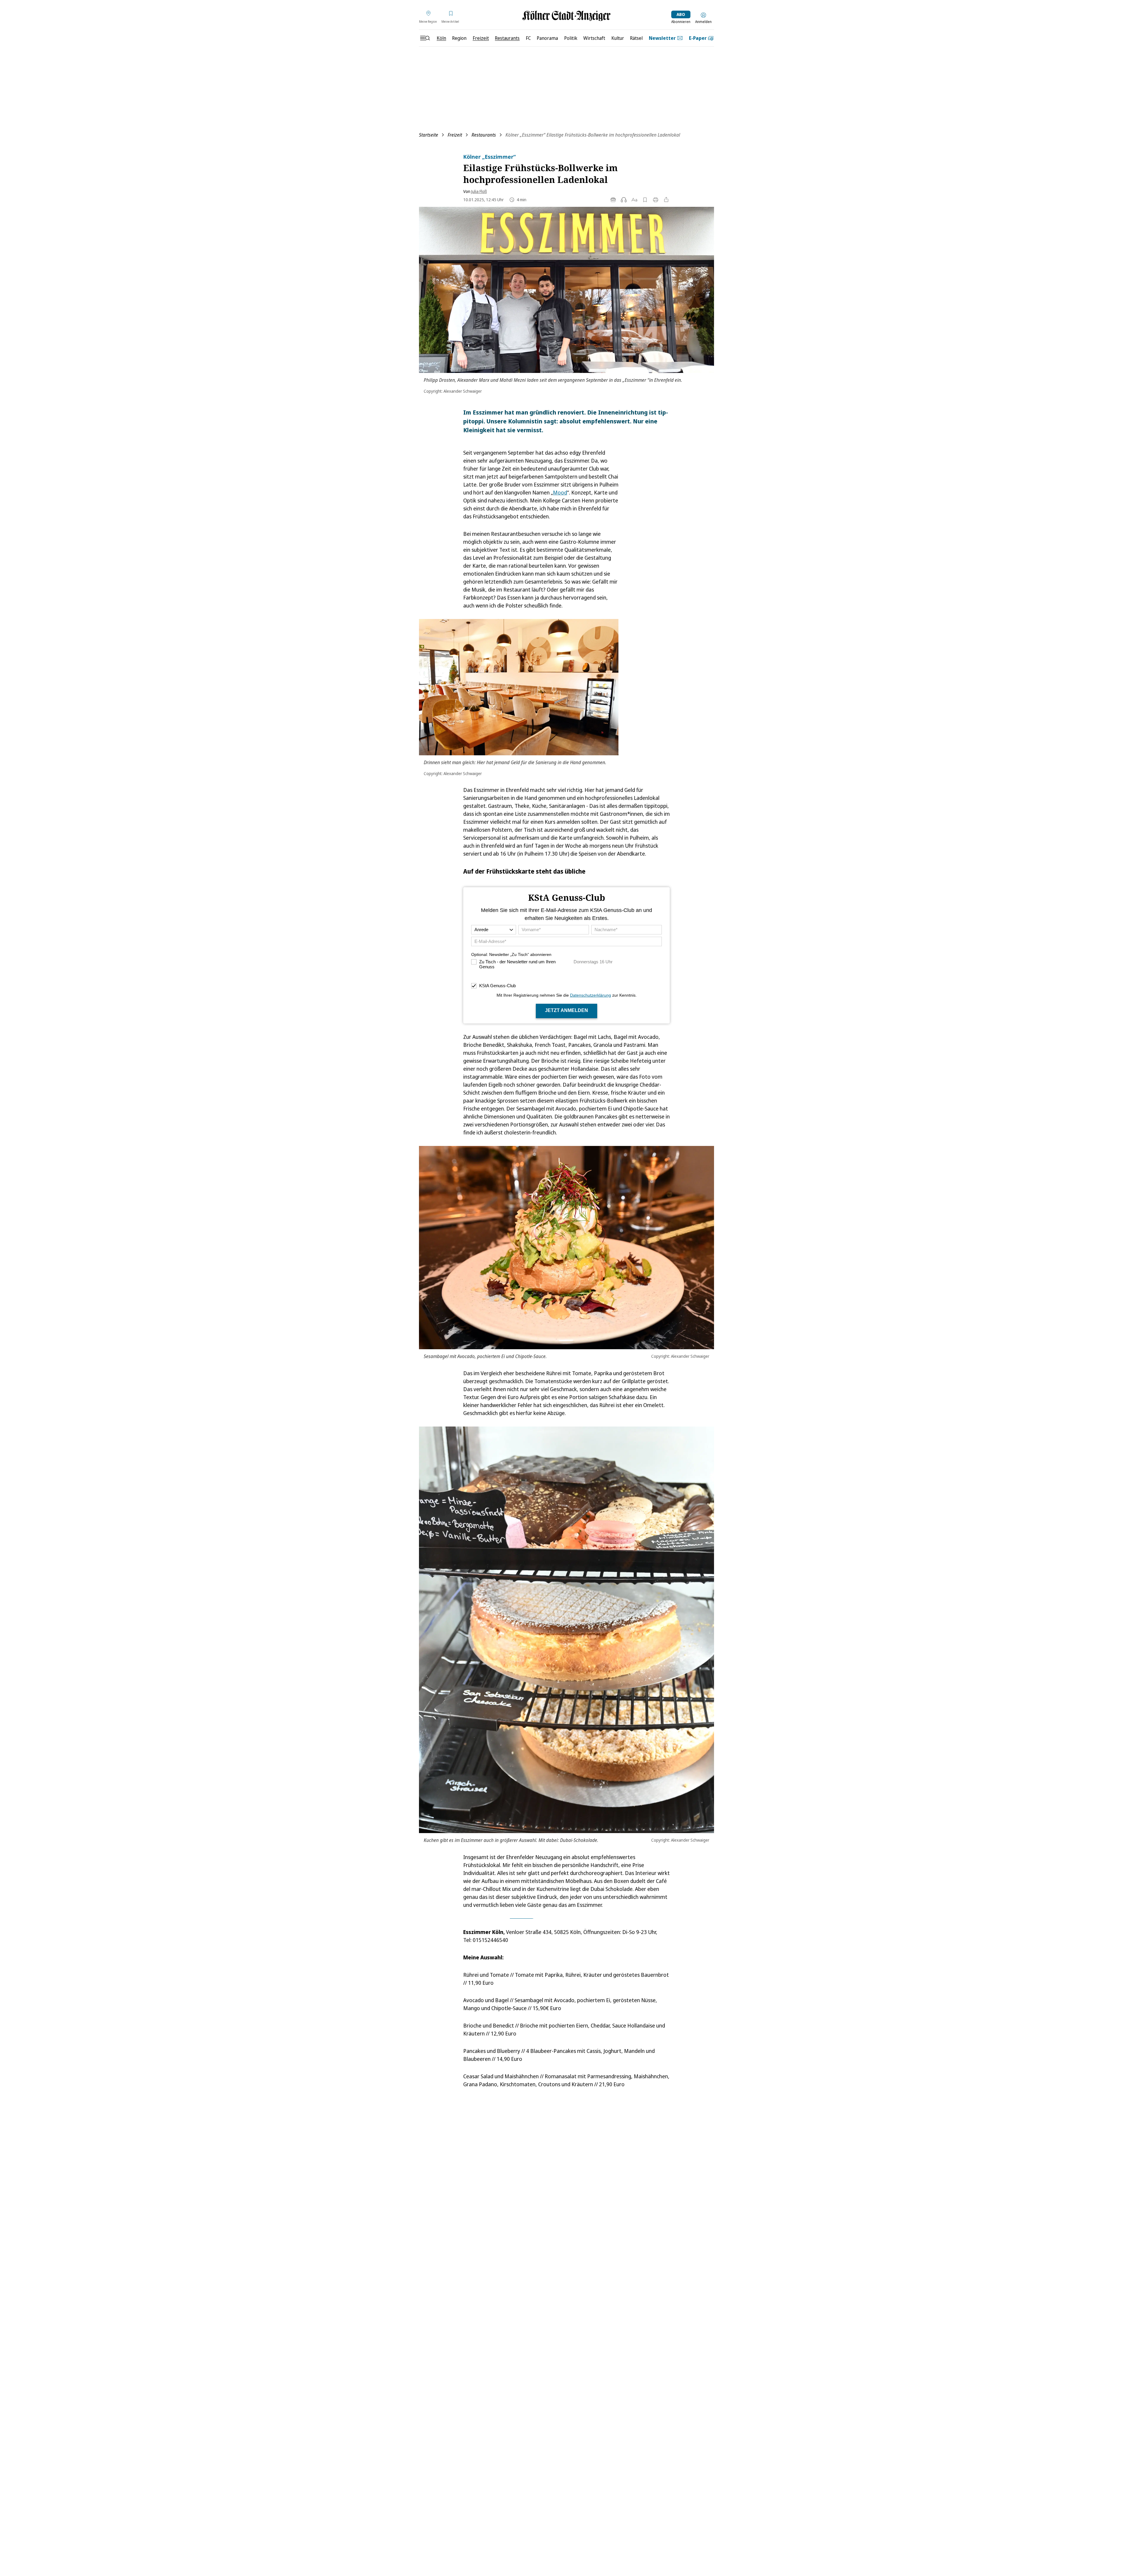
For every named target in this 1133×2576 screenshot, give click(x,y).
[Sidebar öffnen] (425, 38)
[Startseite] (566, 16)
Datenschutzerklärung (591, 995)
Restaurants (484, 135)
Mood (560, 492)
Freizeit (455, 135)
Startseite (429, 135)
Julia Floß (479, 191)
